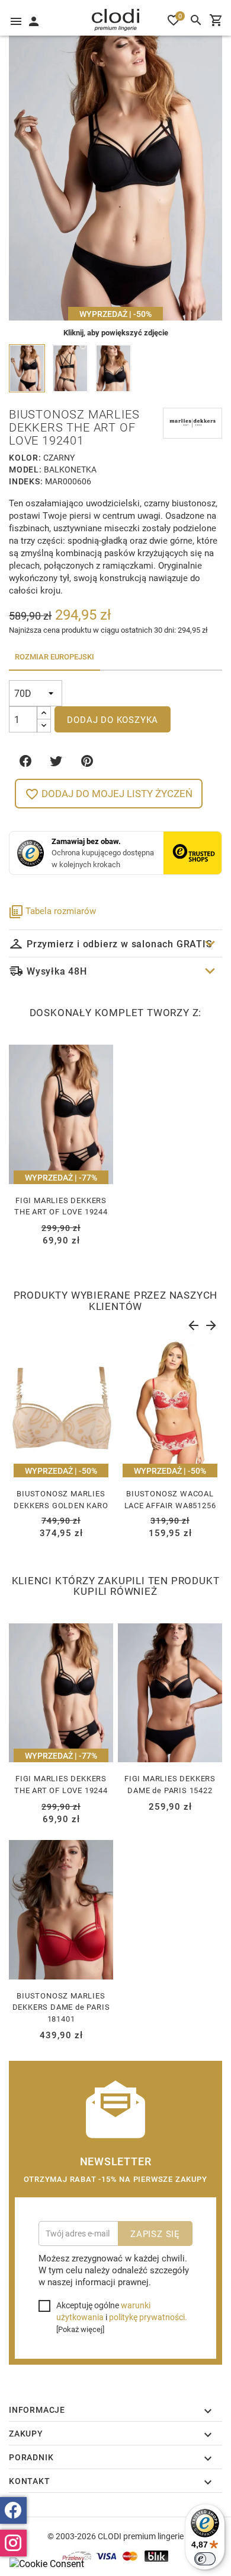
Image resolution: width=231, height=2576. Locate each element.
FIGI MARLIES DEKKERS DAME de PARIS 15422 (170, 1784)
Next (210, 1323)
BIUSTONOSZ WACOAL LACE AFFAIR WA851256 (170, 1499)
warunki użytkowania (103, 2311)
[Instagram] (13, 2543)
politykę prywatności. (148, 2317)
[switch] (205, 2559)
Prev (192, 1323)
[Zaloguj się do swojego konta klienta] (33, 20)
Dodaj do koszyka (113, 719)
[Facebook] (13, 2510)
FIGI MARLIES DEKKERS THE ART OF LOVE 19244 (61, 1206)
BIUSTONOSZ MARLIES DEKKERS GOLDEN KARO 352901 (61, 1505)
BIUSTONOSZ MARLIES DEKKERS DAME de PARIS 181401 (61, 2007)
